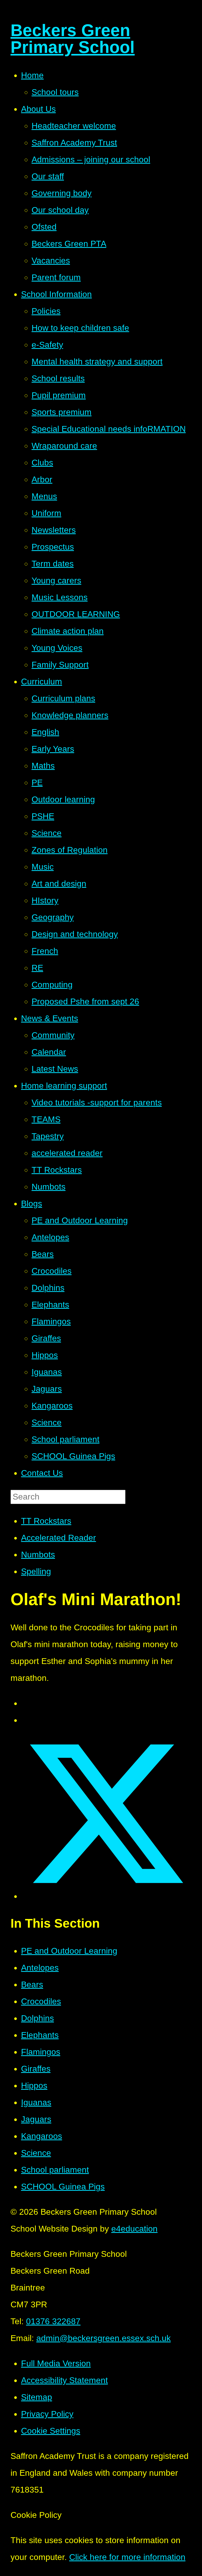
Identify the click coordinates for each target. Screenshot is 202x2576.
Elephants (40, 2035)
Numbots (38, 1555)
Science (36, 2153)
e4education (134, 2229)
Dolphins (37, 2018)
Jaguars (36, 2119)
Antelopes (40, 1968)
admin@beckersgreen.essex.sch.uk (103, 2338)
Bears (32, 1984)
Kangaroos (42, 2136)
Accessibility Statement (64, 2380)
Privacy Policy (47, 2414)
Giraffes (36, 2069)
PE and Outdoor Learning (69, 1951)
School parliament (55, 2170)
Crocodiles (41, 2001)
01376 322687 (53, 2321)
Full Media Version (56, 2363)
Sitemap (37, 2397)
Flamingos (41, 2052)
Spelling (36, 1571)
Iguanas (36, 2102)
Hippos (34, 2086)
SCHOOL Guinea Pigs (63, 2187)
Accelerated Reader (59, 1538)
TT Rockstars (46, 1521)
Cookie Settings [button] (51, 2431)
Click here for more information (127, 2557)
